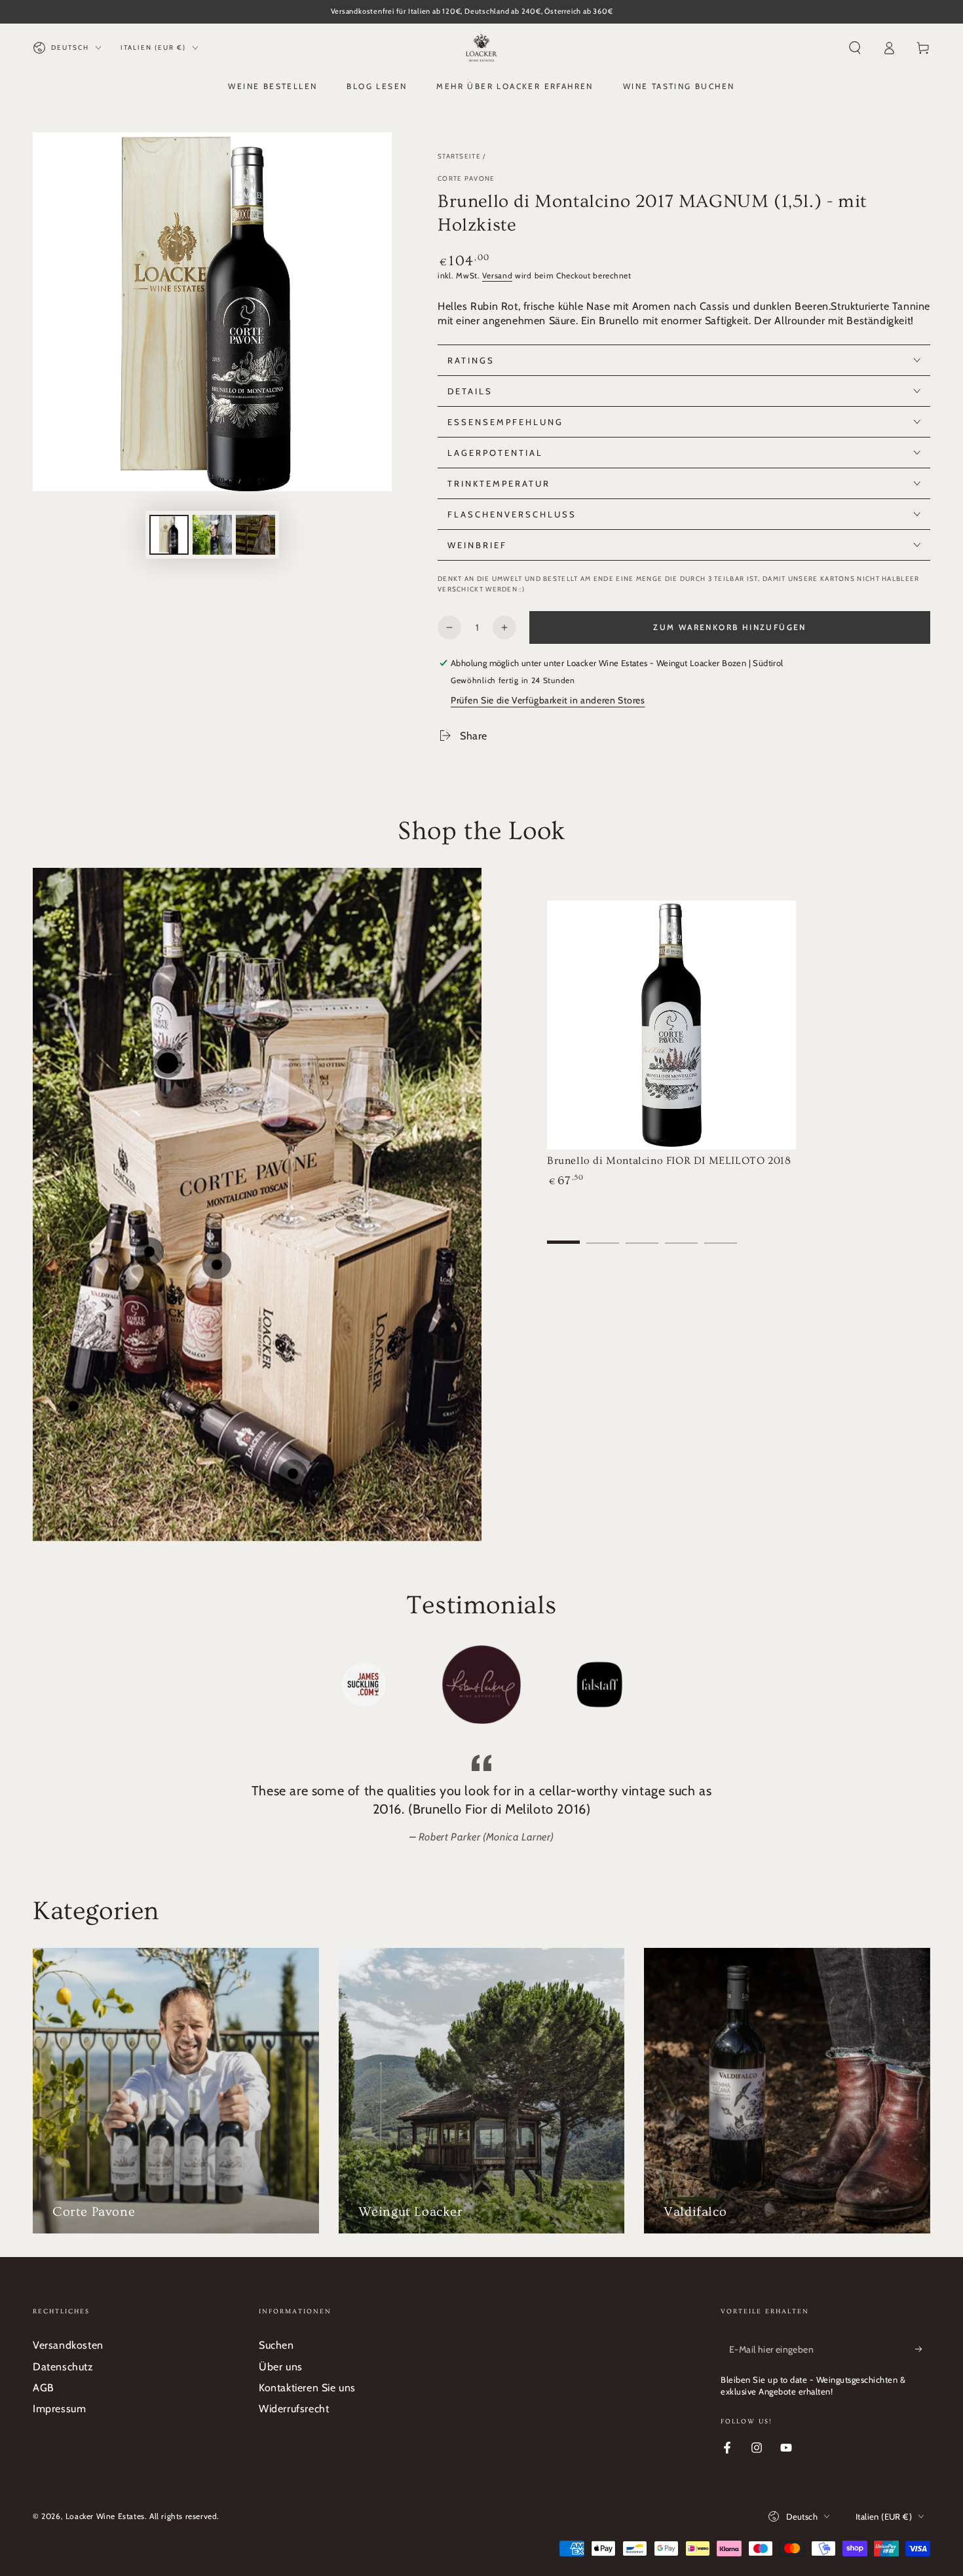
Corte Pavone (466, 178)
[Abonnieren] (923, 2349)
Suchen (276, 2345)
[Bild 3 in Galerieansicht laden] (255, 535)
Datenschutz (63, 2367)
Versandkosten (68, 2345)
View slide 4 (681, 1233)
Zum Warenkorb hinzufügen (730, 627)
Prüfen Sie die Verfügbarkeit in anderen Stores (548, 700)
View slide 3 (642, 1233)
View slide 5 (721, 1233)
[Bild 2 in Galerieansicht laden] (212, 535)
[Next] (688, 1685)
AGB (44, 2388)
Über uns (281, 2367)
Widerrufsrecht (294, 2409)
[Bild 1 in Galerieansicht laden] (169, 535)
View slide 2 (603, 1233)
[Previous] (275, 1685)
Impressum (59, 2409)
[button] (855, 48)
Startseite (459, 156)
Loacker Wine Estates (105, 2516)
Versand (497, 275)
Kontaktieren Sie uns (307, 2388)
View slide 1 (563, 1233)
